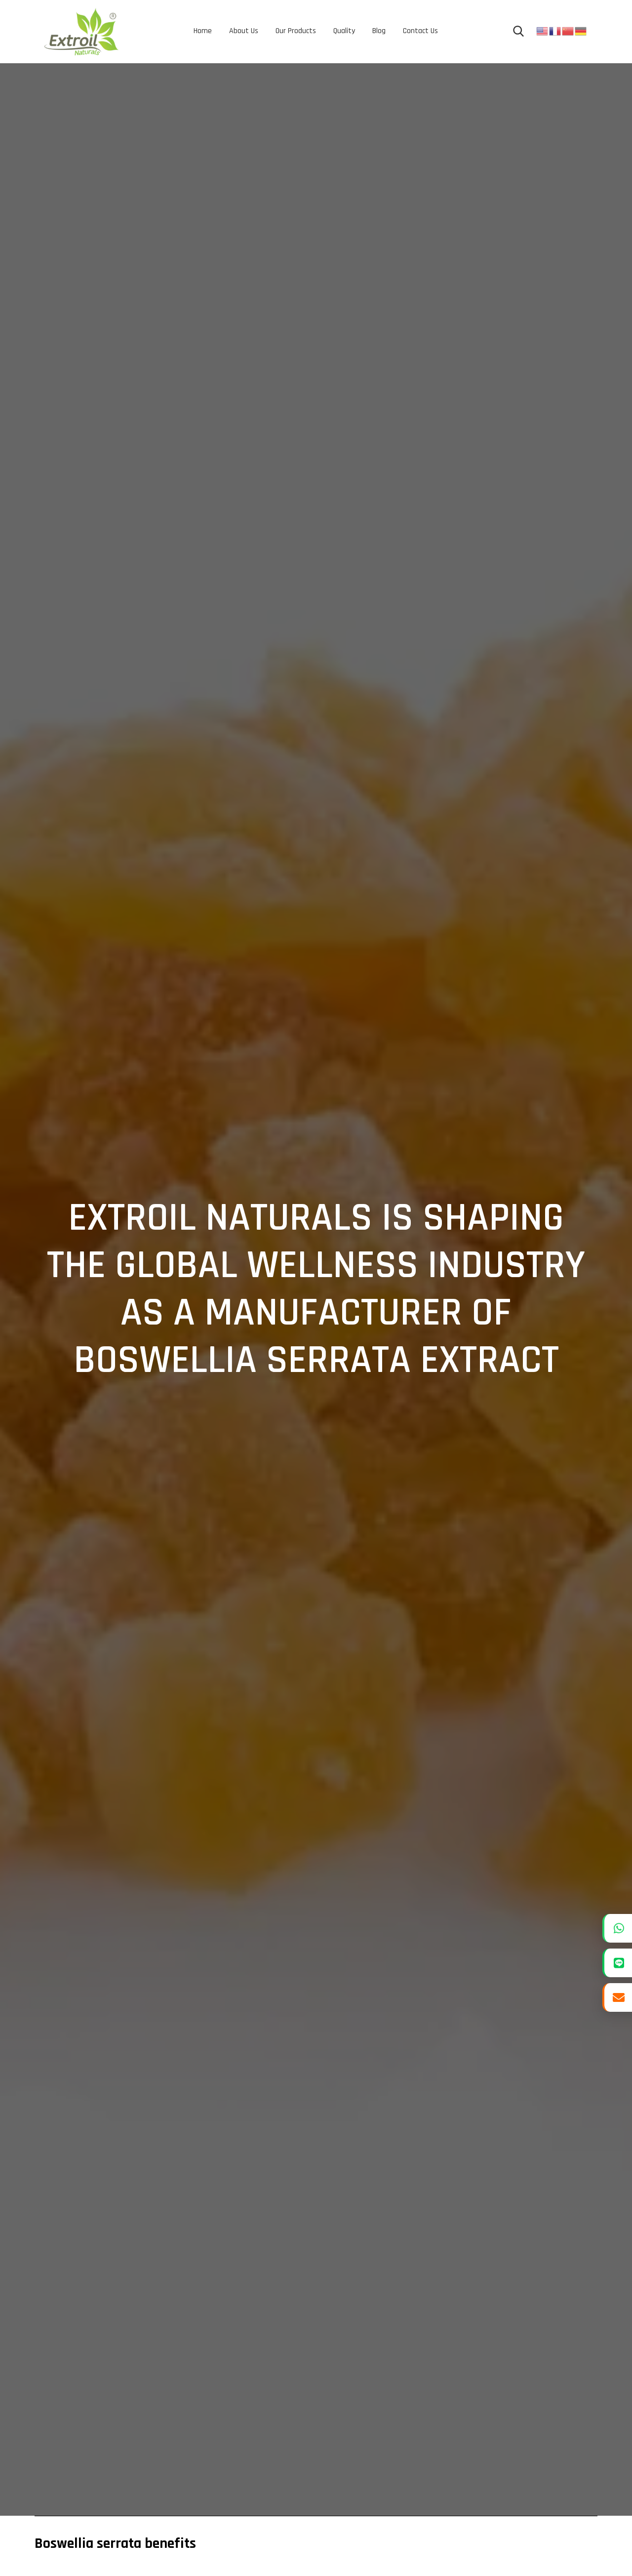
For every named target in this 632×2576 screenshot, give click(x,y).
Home (203, 31)
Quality (344, 31)
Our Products (296, 31)
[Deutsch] (581, 31)
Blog (379, 31)
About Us (244, 31)
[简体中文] (568, 31)
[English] (543, 31)
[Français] (555, 31)
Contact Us (420, 31)
